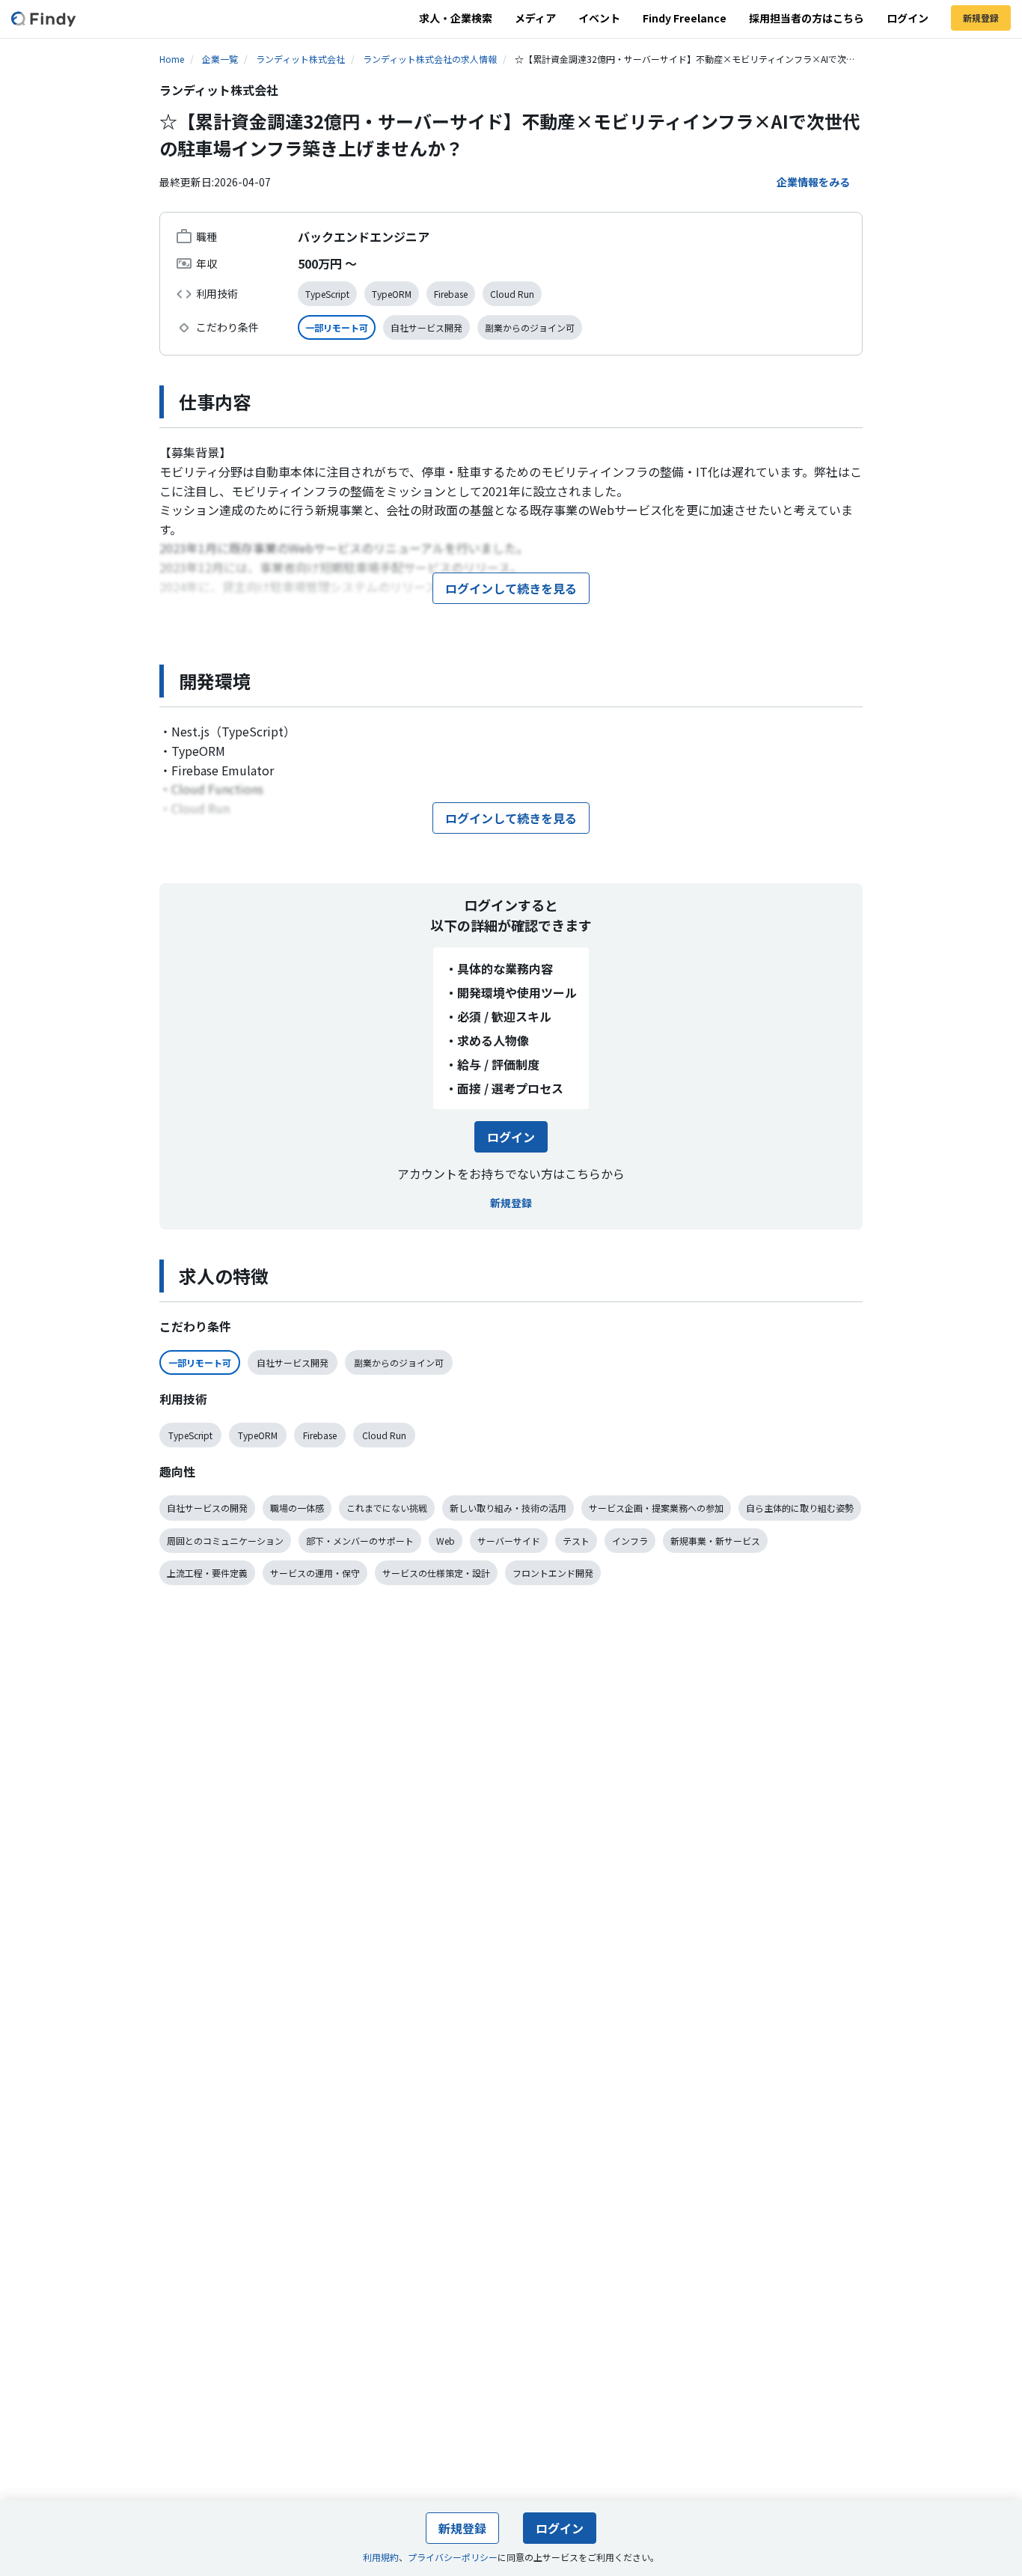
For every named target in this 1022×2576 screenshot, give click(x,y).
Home (172, 59)
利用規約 (381, 2557)
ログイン (908, 18)
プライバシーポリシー (453, 2557)
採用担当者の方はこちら (807, 18)
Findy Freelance (685, 18)
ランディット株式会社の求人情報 (430, 59)
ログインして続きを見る (511, 588)
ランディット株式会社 (300, 59)
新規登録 (981, 18)
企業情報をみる (813, 182)
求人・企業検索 (456, 18)
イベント (599, 18)
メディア (535, 18)
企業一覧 (220, 59)
